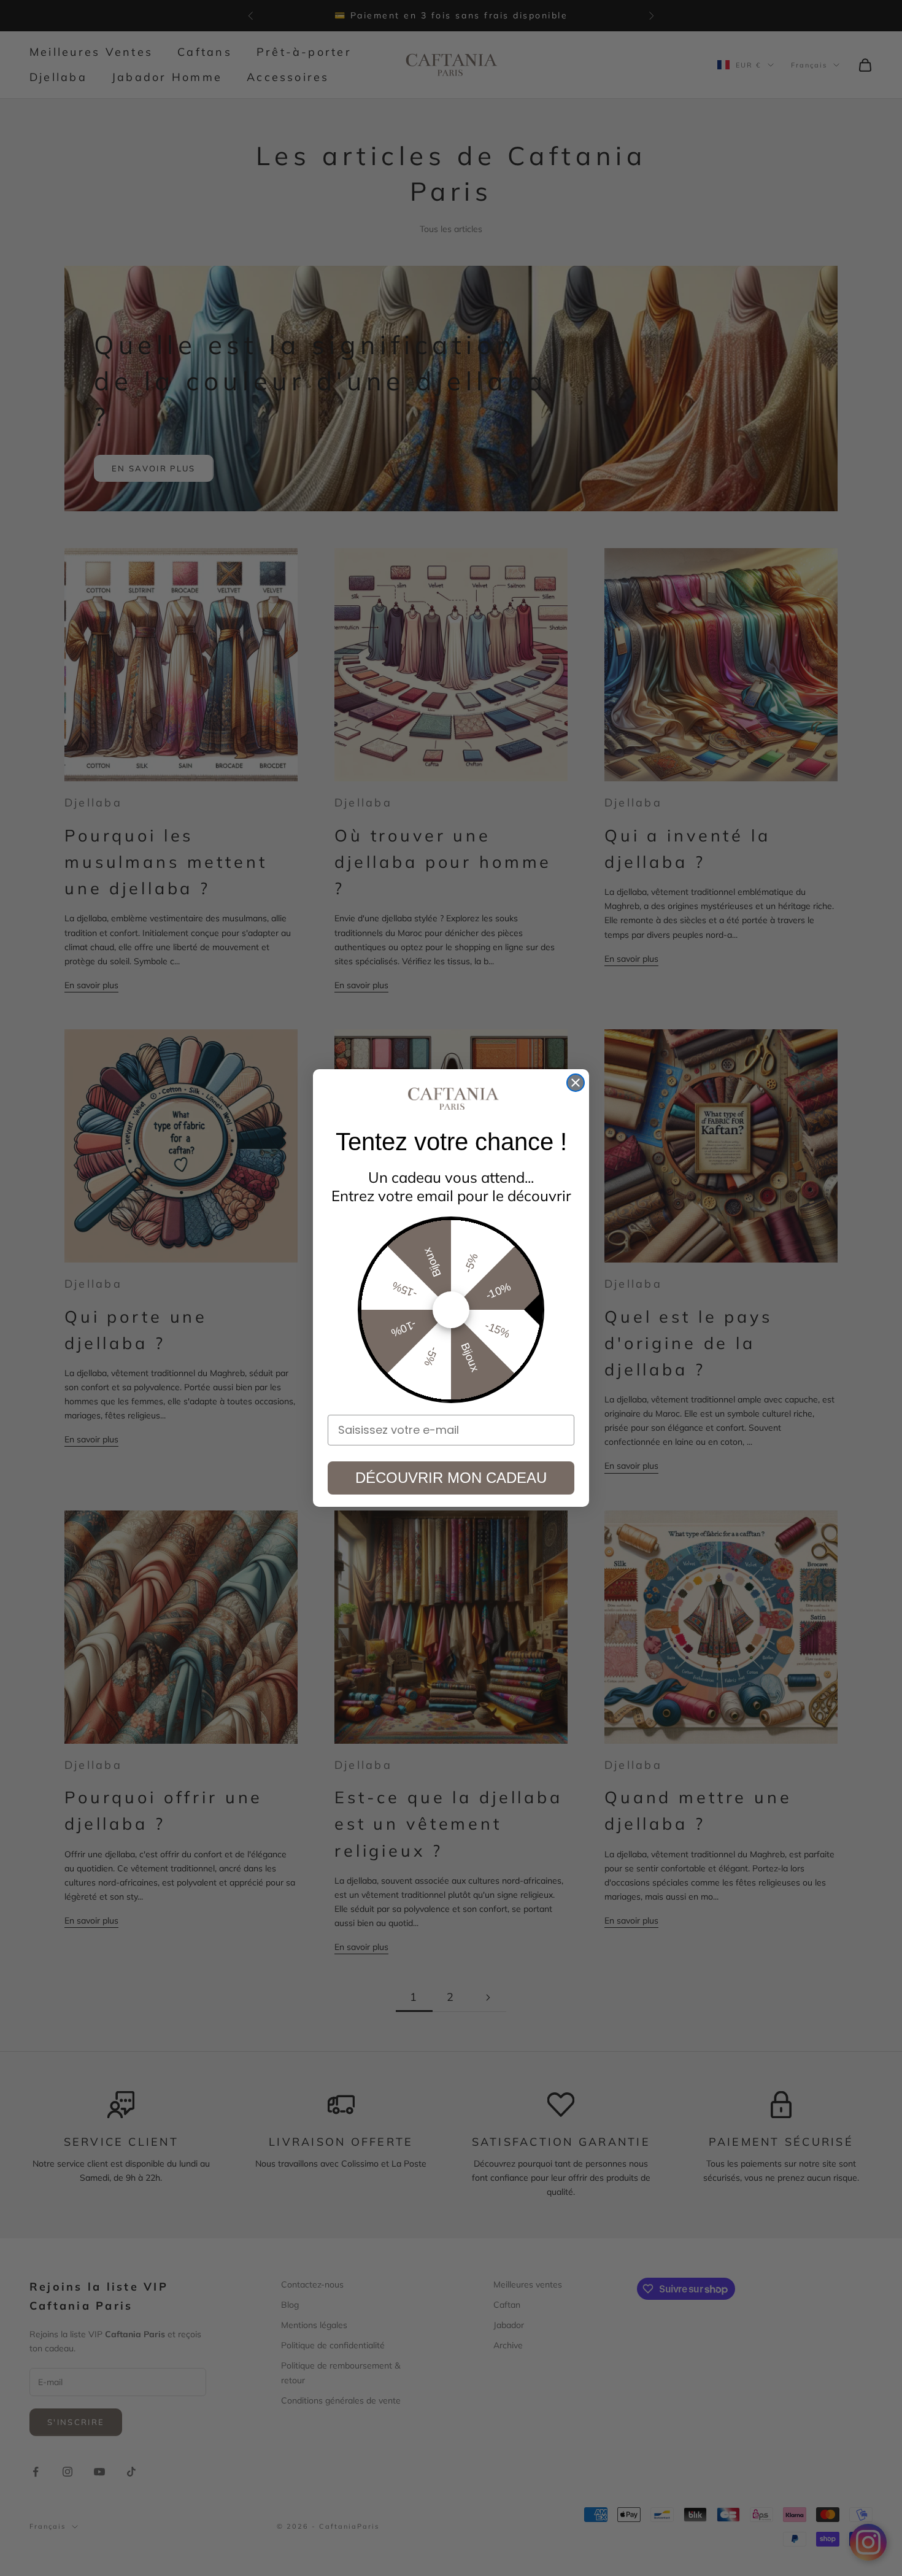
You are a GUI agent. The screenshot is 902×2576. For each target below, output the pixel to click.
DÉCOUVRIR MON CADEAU (451, 1478)
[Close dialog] (576, 1083)
